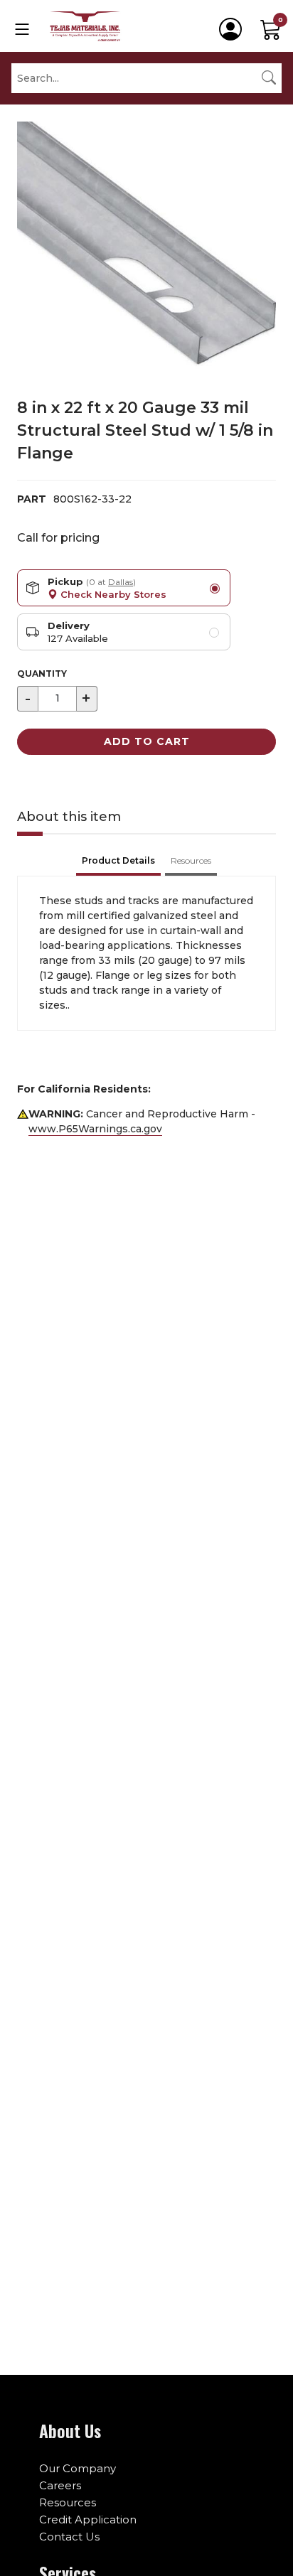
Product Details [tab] (118, 860)
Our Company (78, 2468)
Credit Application (88, 2519)
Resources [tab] (191, 860)
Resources (68, 2502)
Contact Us (69, 2537)
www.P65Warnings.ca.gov (95, 1129)
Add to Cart (147, 741)
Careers (60, 2485)
